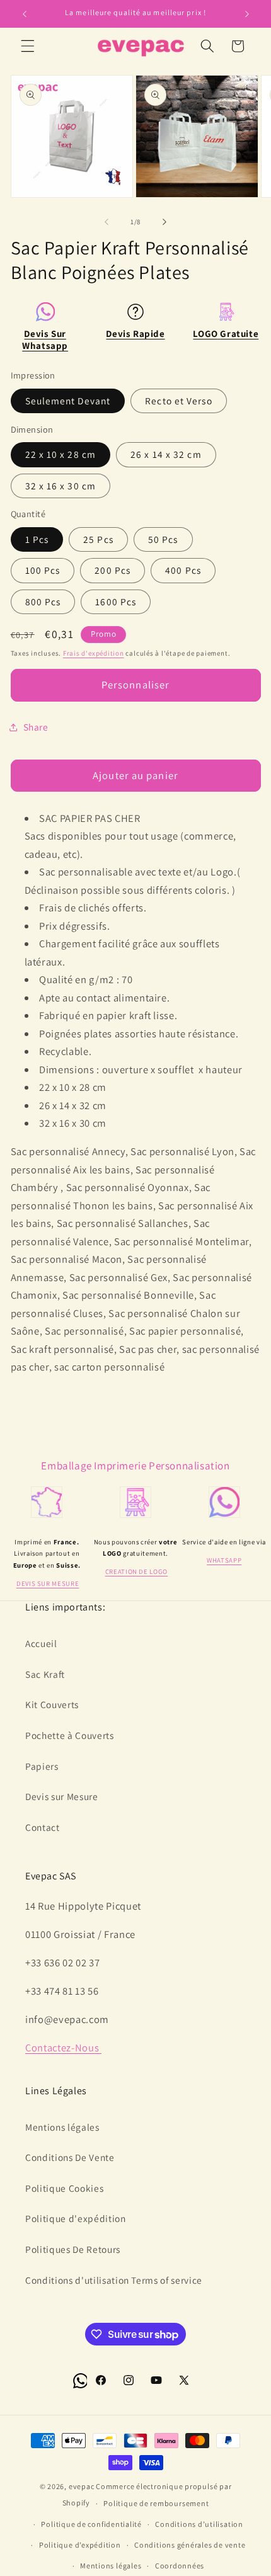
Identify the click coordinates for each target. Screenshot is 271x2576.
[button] (28, 46)
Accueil (41, 1643)
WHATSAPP (224, 1560)
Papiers (42, 1766)
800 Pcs (43, 601)
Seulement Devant (68, 401)
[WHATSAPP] (224, 1517)
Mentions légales (62, 2127)
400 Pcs (183, 570)
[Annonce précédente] (25, 14)
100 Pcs (43, 570)
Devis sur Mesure (62, 1796)
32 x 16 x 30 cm (61, 486)
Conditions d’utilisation (199, 2524)
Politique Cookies (64, 2188)
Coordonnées (180, 2566)
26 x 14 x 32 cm (166, 454)
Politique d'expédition (76, 2218)
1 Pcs (37, 539)
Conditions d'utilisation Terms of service (114, 2280)
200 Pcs (112, 570)
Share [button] (36, 727)
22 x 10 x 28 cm (61, 454)
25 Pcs (98, 539)
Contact (43, 1827)
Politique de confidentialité (91, 2524)
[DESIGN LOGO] (135, 1517)
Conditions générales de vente (190, 2545)
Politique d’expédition (80, 2545)
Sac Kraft (45, 1674)
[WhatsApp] (80, 2390)
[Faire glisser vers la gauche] (107, 222)
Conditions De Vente (70, 2157)
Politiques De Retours (73, 2249)
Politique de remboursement (156, 2503)
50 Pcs (163, 539)
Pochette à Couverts (70, 1735)
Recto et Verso (178, 401)
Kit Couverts (52, 1704)
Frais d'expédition (94, 653)
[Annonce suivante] (247, 14)
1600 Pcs (116, 601)
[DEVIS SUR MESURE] (47, 1517)
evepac (82, 2486)
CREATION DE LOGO (137, 1571)
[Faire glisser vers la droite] (164, 222)
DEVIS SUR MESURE (48, 1583)
